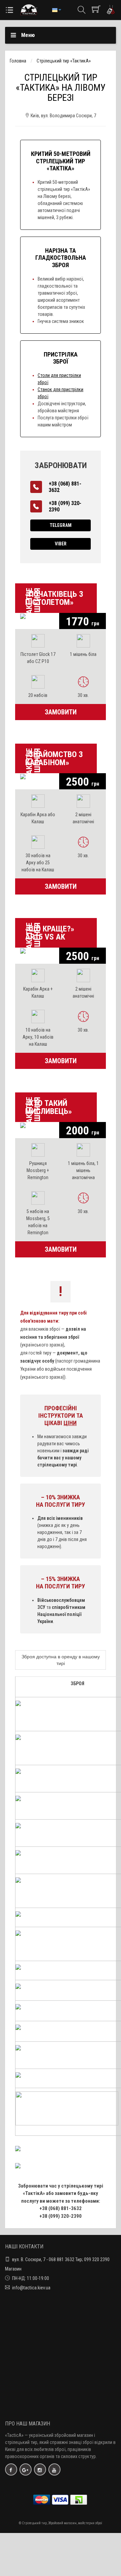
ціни (70, 1423)
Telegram (61, 525)
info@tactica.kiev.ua (31, 2288)
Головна (18, 61)
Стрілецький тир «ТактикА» (64, 61)
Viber (61, 544)
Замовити (61, 712)
